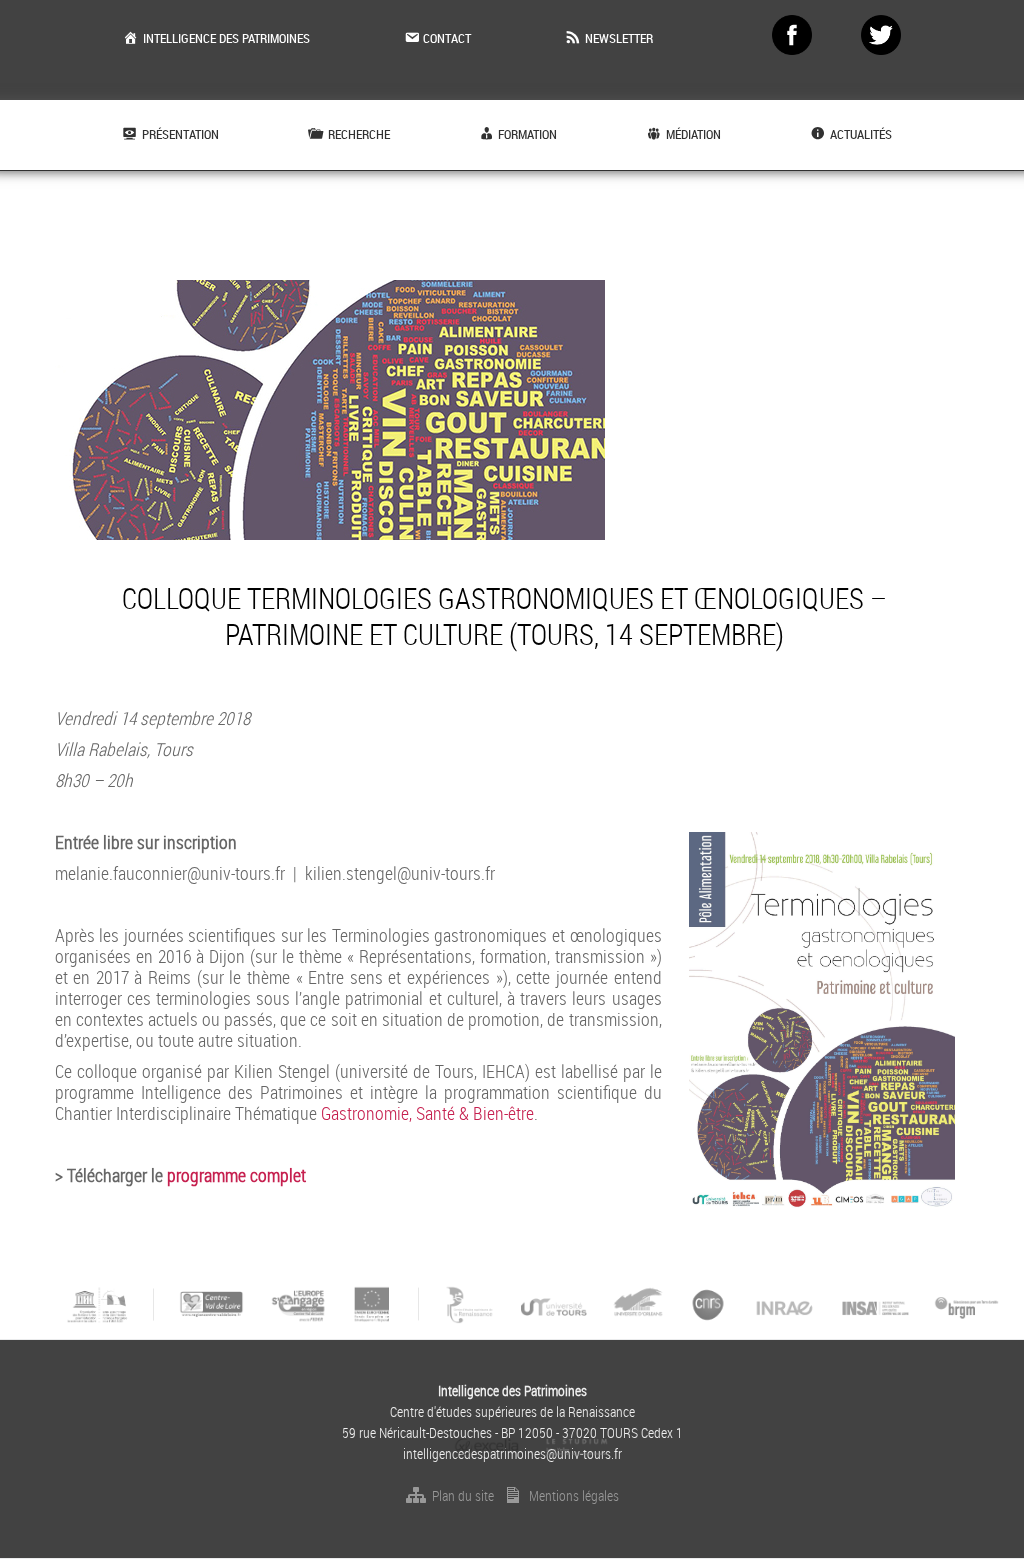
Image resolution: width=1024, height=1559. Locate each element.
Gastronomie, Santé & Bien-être (427, 1113)
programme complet (236, 1175)
